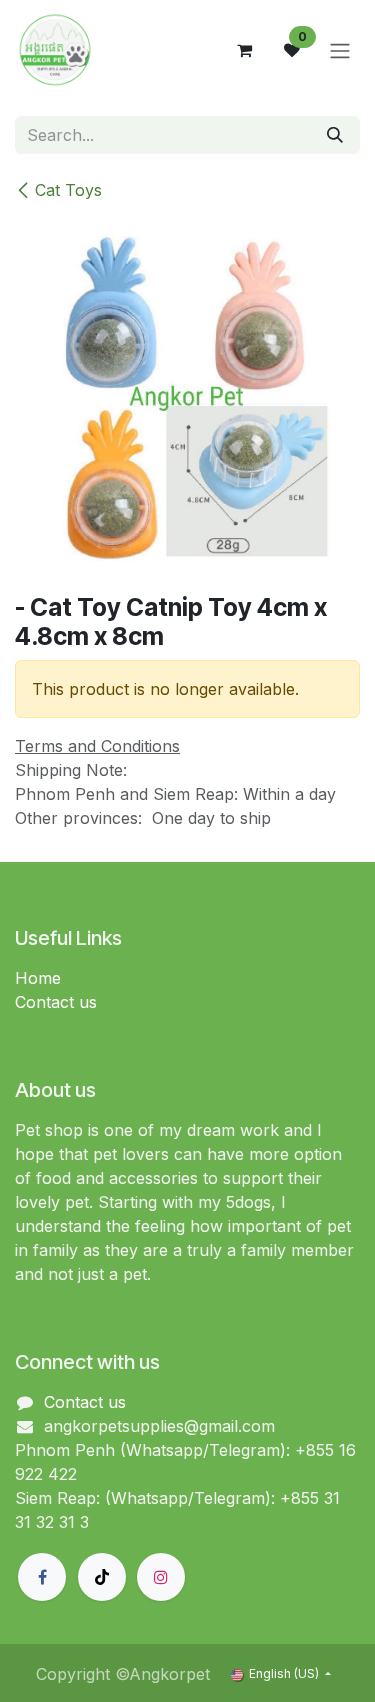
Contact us (56, 1002)
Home (38, 978)
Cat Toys (68, 190)
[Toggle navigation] (340, 50)
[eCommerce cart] (244, 50)
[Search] (335, 135)
